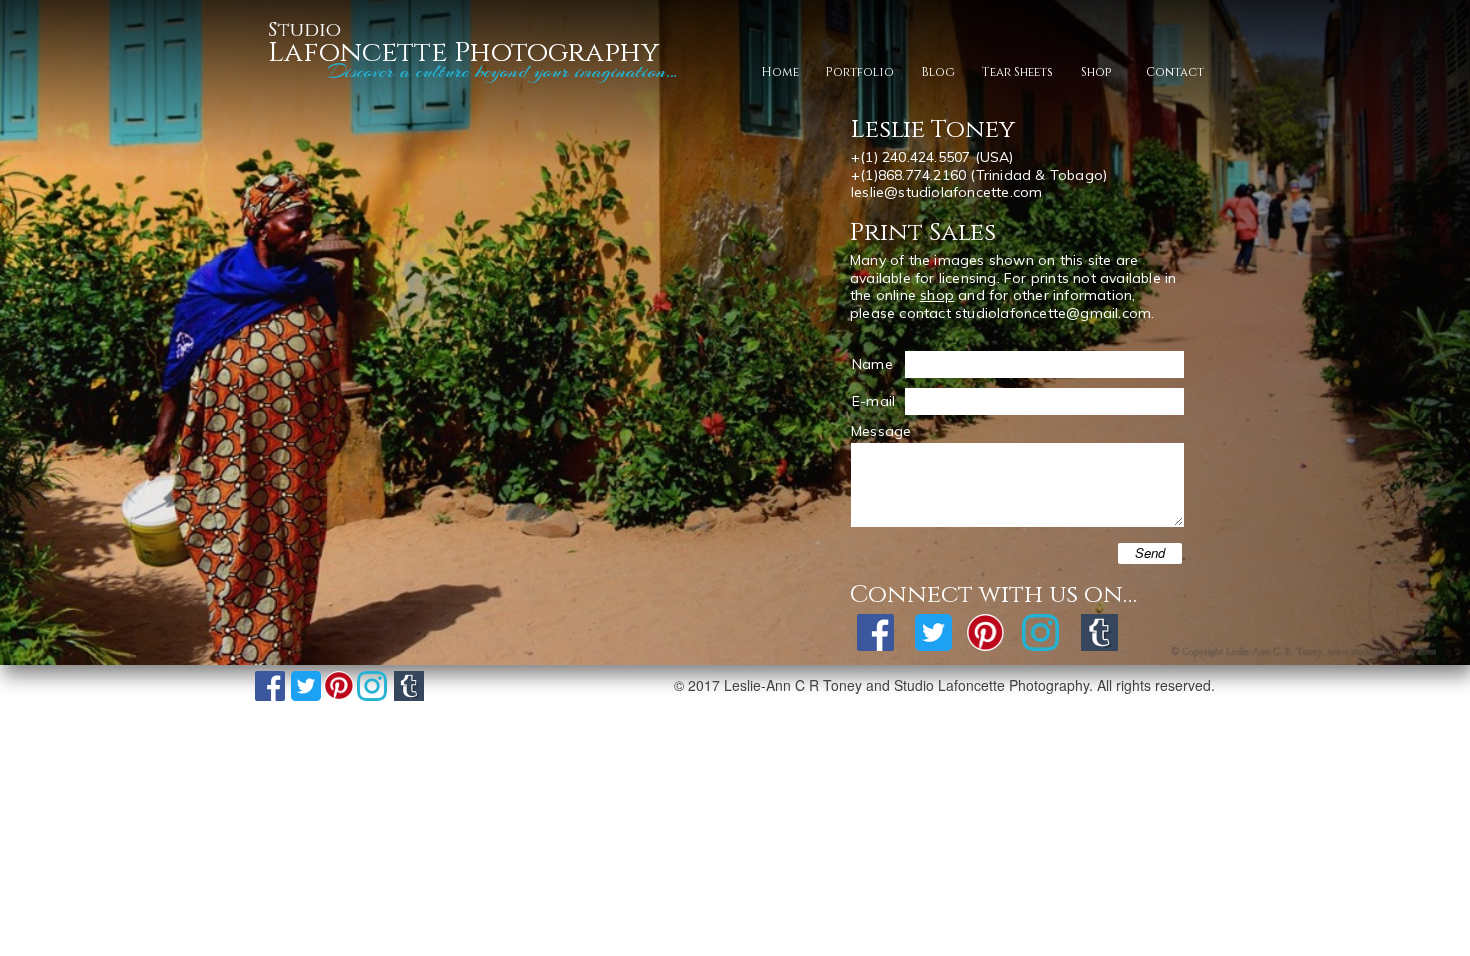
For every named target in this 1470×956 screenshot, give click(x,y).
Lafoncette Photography (463, 52)
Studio (304, 29)
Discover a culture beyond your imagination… (497, 71)
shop (937, 295)
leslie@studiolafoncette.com (946, 192)
